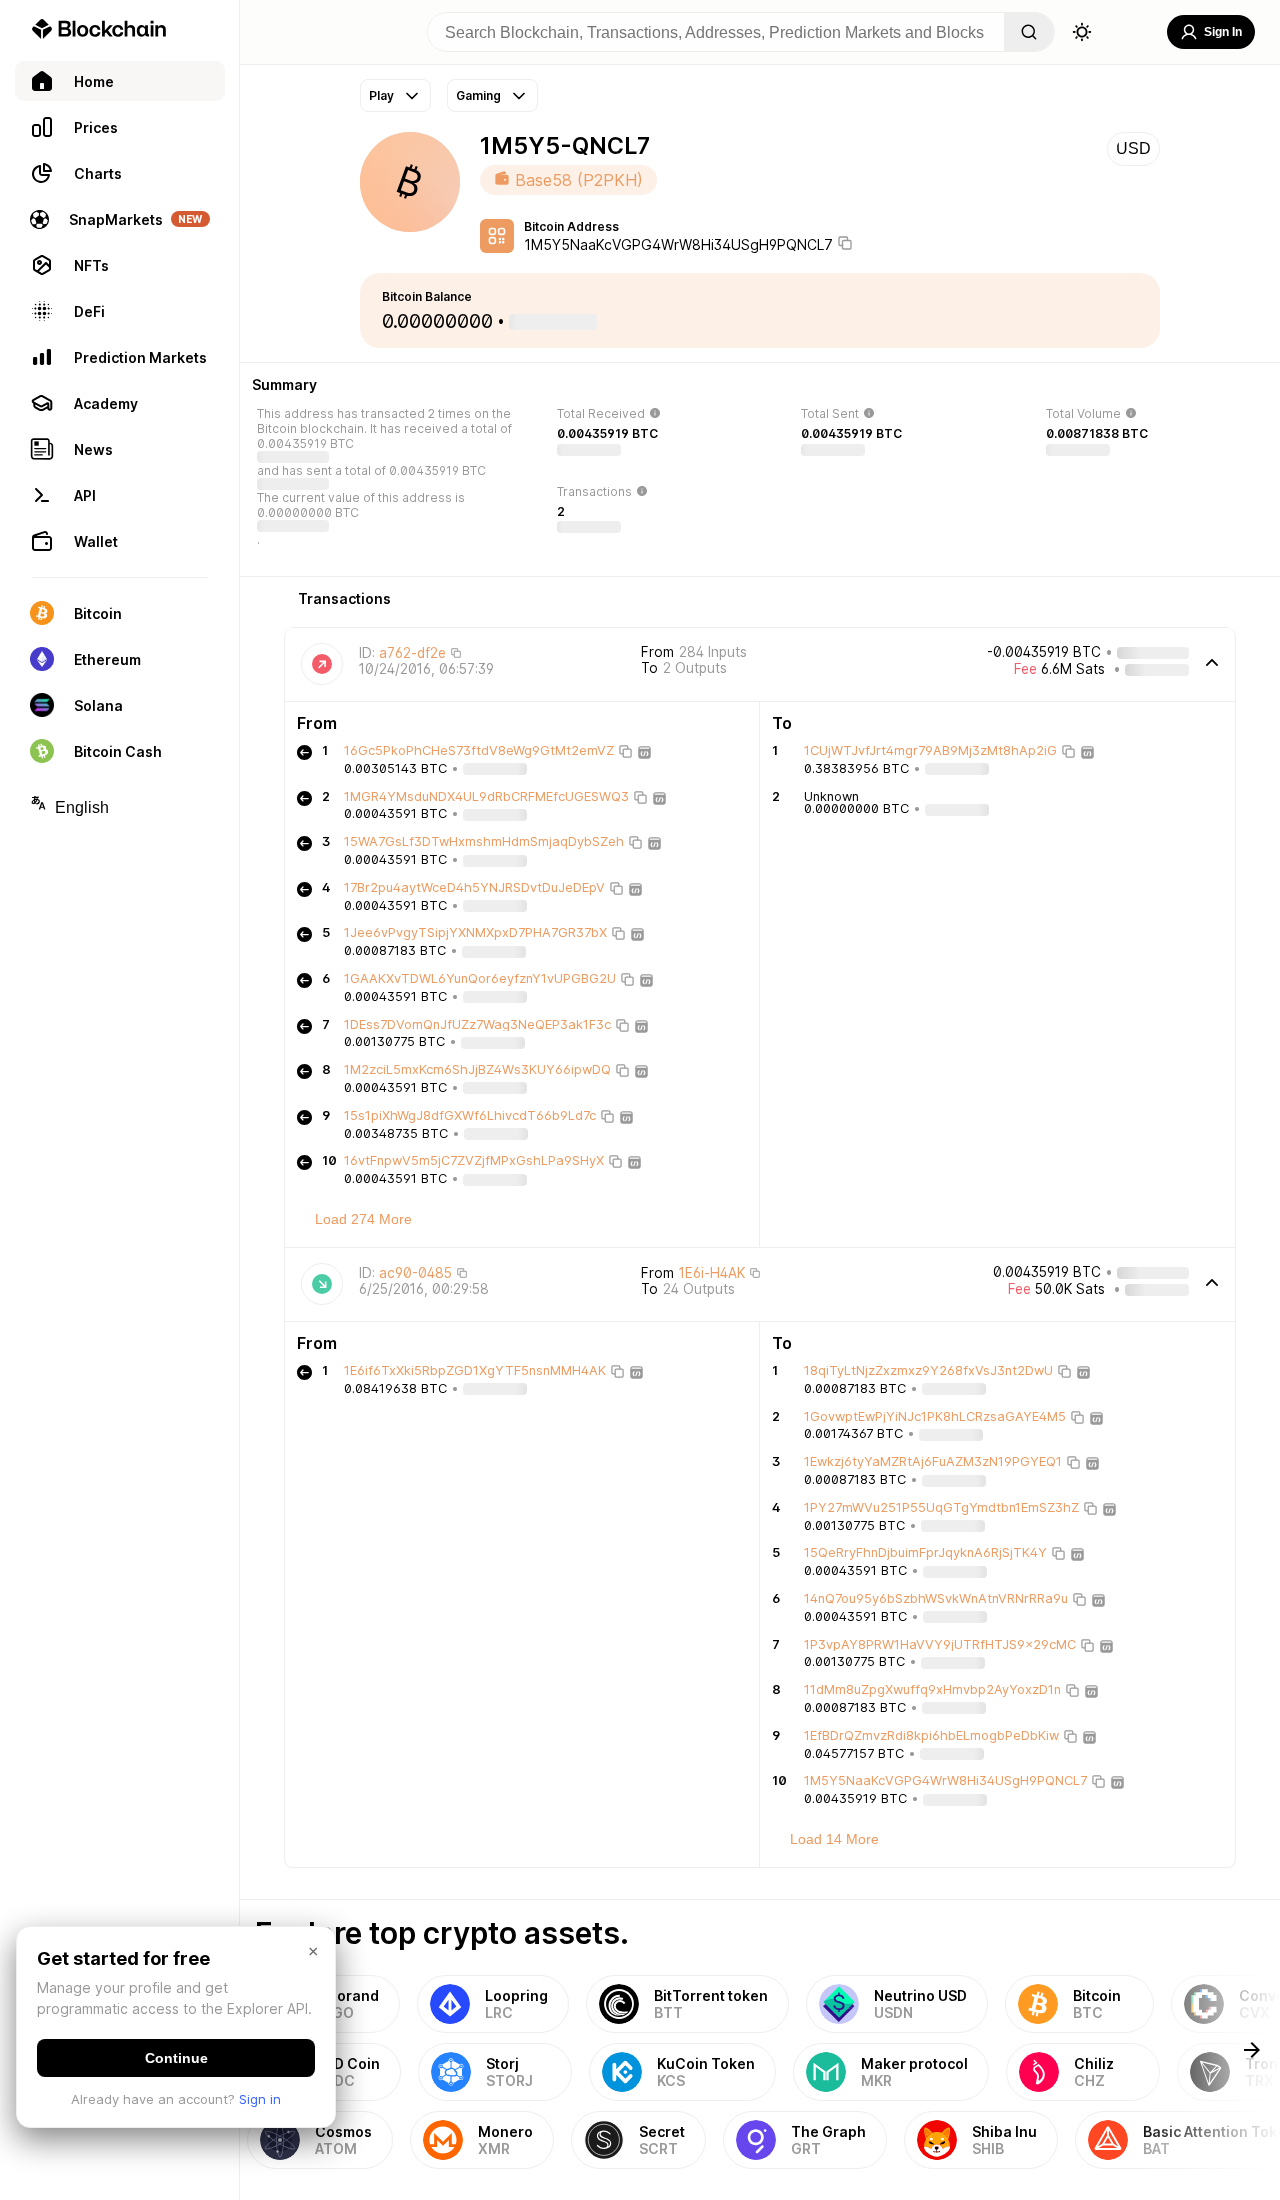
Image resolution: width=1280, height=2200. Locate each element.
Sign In (1223, 32)
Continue (176, 2058)
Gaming (478, 95)
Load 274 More (363, 1219)
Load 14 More (834, 1839)
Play (381, 95)
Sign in (260, 2099)
